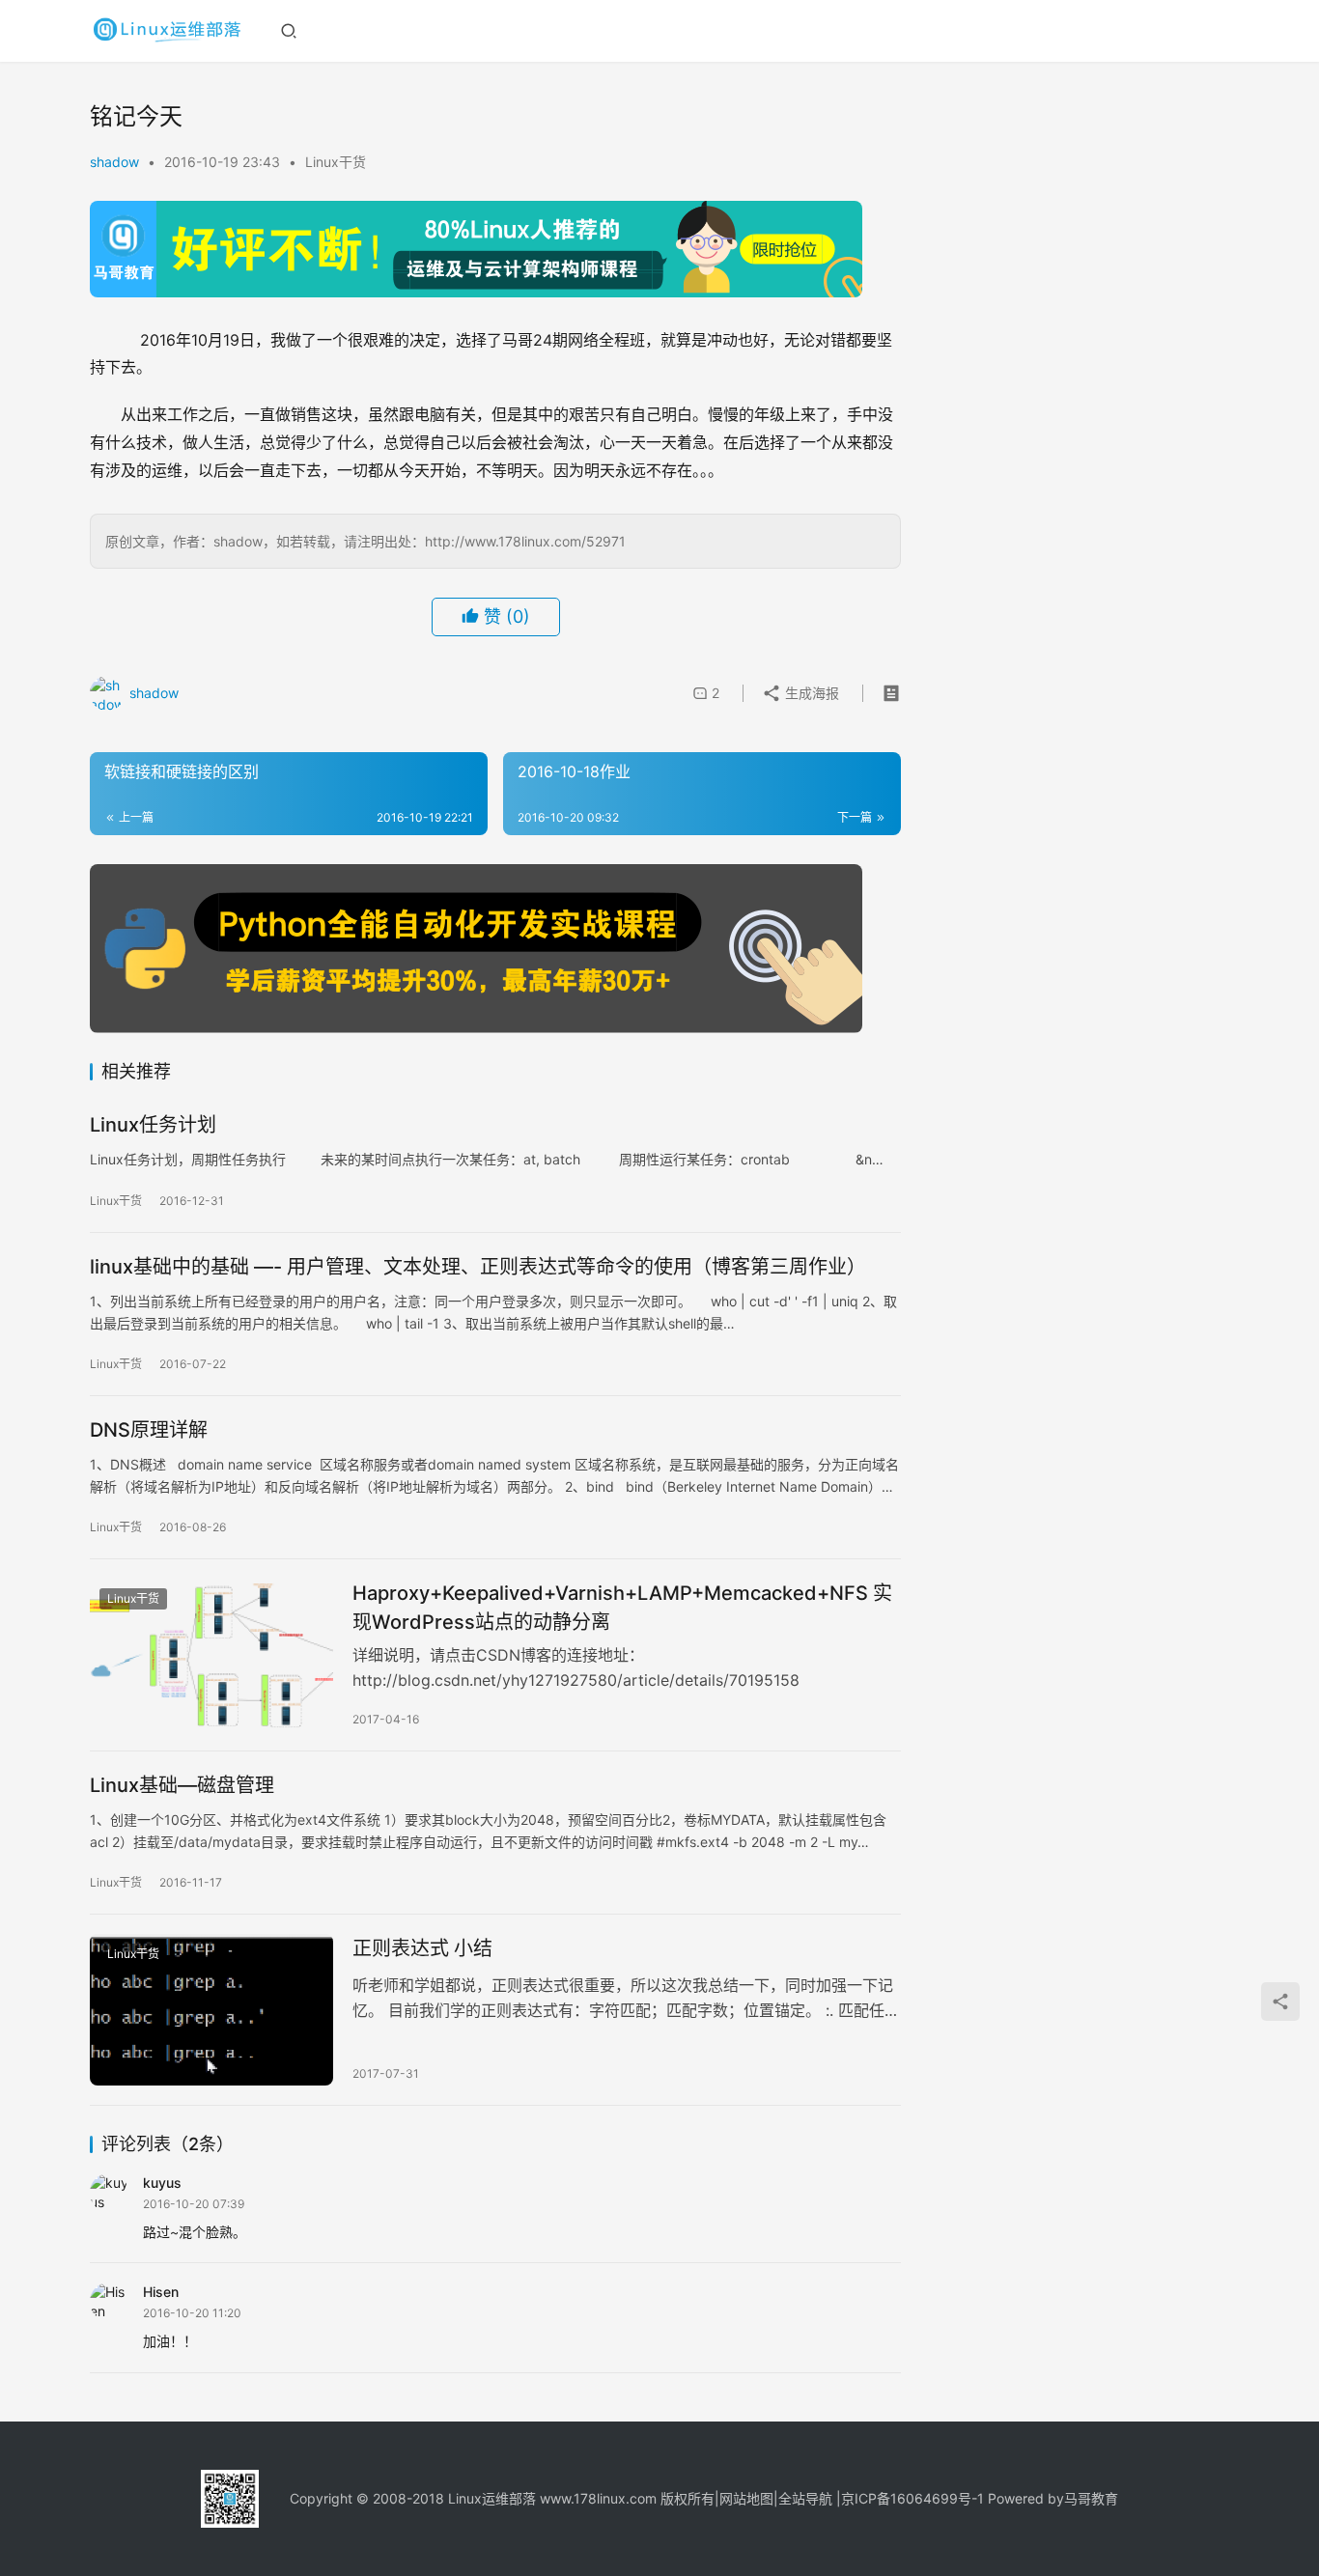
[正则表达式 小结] (211, 2010)
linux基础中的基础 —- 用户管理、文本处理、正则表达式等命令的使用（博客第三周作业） (478, 1267)
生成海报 (810, 693)
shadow (114, 162)
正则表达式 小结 (422, 1948)
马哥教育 (1091, 2498)
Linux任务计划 (153, 1125)
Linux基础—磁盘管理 (182, 1785)
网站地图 (746, 2498)
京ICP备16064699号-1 (912, 2498)
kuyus (162, 2183)
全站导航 (805, 2498)
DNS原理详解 (149, 1430)
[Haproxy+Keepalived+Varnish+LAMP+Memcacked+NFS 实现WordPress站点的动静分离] (211, 1655)
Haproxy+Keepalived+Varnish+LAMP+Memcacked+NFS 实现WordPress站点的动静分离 (622, 1607)
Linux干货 (336, 162)
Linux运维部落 (492, 2498)
